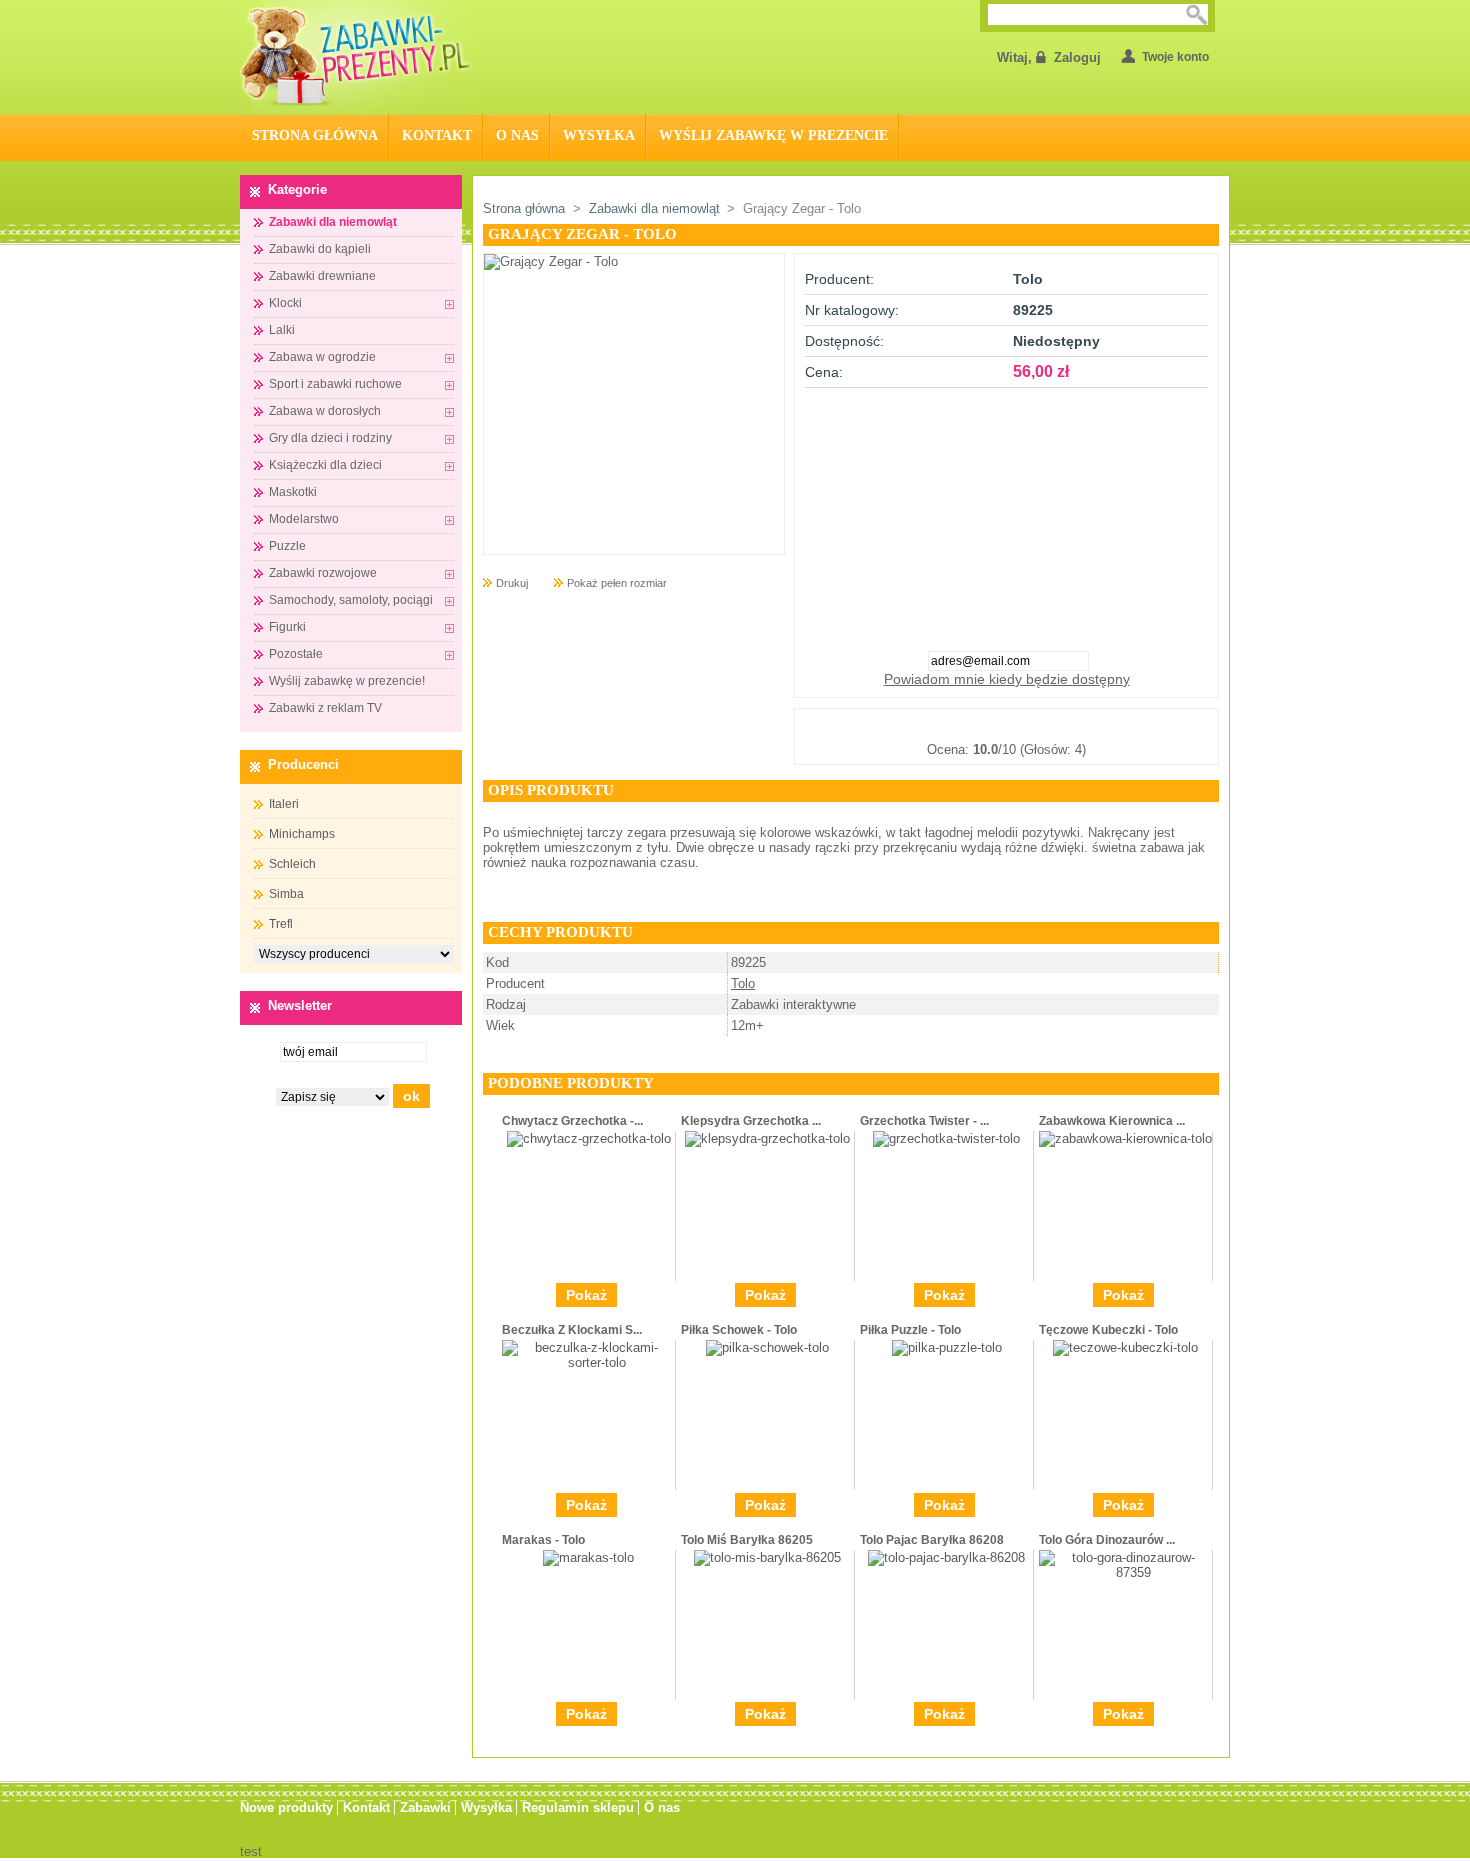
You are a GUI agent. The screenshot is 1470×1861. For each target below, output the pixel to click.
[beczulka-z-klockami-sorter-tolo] (588, 1362)
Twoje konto (1175, 57)
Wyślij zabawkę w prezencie (773, 135)
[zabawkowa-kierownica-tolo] (1125, 1138)
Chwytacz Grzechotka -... (572, 1121)
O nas (517, 135)
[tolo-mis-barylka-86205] (767, 1557)
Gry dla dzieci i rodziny (330, 438)
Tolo (743, 983)
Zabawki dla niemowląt (333, 222)
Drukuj (512, 583)
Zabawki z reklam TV (325, 708)
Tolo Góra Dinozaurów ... (1107, 1540)
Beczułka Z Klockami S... (572, 1330)
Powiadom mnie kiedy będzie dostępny (1007, 679)
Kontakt (437, 135)
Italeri (284, 804)
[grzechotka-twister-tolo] (946, 1138)
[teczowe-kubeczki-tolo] (1125, 1347)
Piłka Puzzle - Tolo (910, 1330)
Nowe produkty (286, 1807)
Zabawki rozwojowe (323, 573)
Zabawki (425, 1807)
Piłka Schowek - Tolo (739, 1330)
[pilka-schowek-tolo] (767, 1347)
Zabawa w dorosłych (325, 411)
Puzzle (287, 546)
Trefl (281, 924)
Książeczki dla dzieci (325, 465)
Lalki (282, 330)
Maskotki (293, 492)
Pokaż (586, 1295)
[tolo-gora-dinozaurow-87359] (1125, 1572)
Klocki (285, 303)
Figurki (287, 627)
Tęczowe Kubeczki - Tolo (1108, 1330)
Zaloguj (1077, 57)
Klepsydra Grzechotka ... (751, 1121)
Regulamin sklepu (578, 1807)
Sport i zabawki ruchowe (335, 384)
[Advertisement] (1007, 513)
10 (1106, 725)
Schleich (292, 864)
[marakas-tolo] (588, 1557)
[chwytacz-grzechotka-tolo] (589, 1138)
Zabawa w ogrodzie (322, 357)
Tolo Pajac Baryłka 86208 (932, 1540)
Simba (286, 894)
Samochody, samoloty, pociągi (351, 600)
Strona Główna (315, 135)
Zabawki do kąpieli (320, 249)
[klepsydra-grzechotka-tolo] (767, 1138)
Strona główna (524, 208)
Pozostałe (296, 654)
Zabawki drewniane (322, 276)
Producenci (303, 764)
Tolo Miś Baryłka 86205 (747, 1540)
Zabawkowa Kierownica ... (1112, 1121)
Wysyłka (599, 135)
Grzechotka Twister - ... (924, 1121)
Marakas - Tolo (543, 1540)
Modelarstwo (304, 519)
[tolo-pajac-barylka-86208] (946, 1557)
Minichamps (302, 834)
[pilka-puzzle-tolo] (947, 1347)
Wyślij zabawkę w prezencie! (347, 681)
